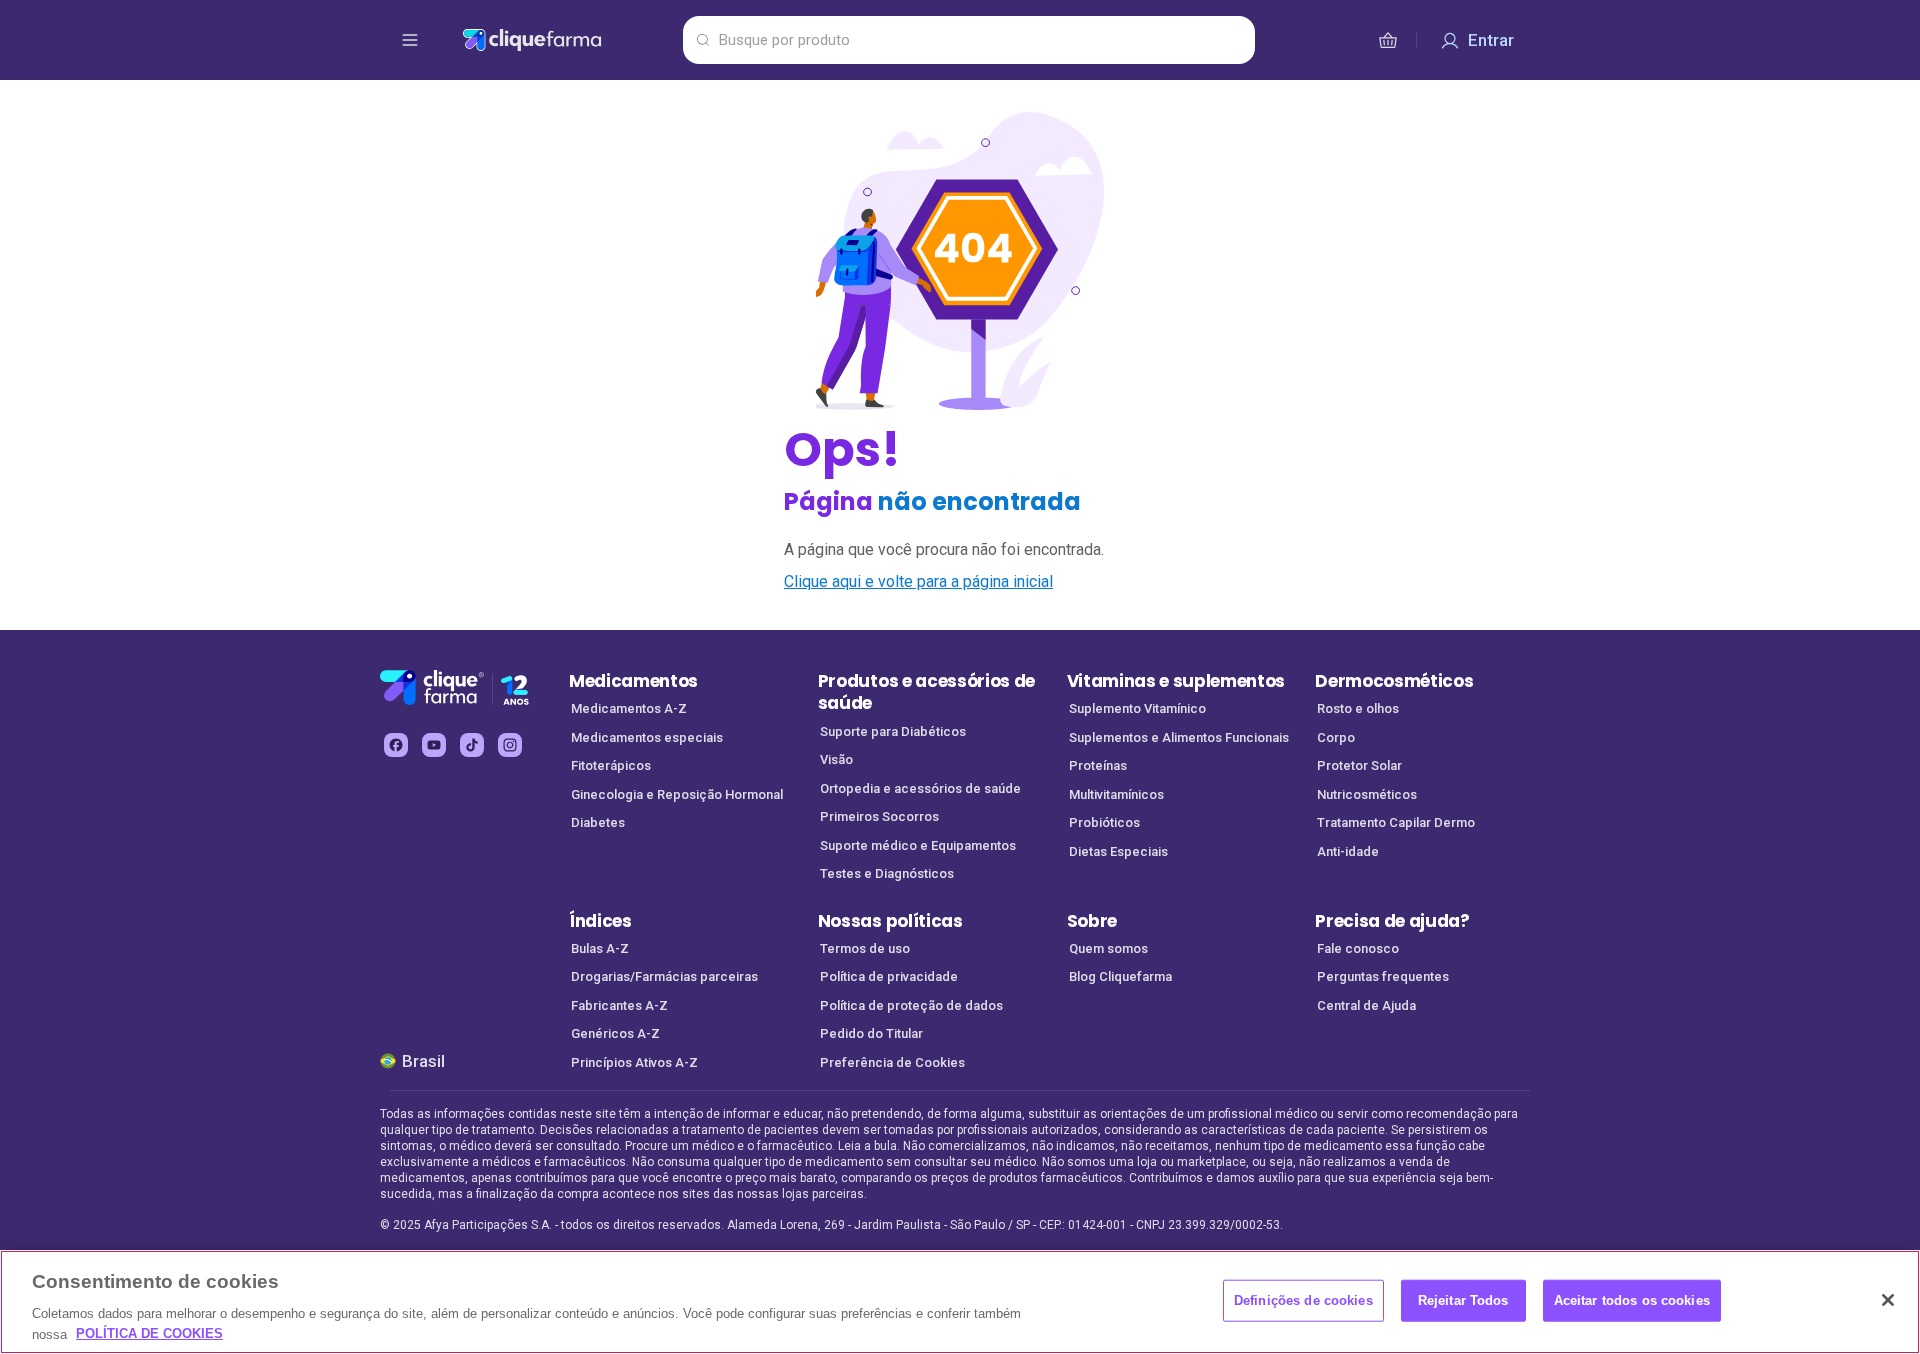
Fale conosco (1358, 948)
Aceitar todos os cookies (1632, 1300)
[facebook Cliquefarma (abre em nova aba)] (396, 745)
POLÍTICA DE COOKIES (149, 1333)
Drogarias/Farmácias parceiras (664, 976)
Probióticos (1104, 822)
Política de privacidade (889, 976)
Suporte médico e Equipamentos (918, 845)
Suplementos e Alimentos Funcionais (1179, 737)
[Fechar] (1888, 1300)
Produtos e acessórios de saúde (926, 692)
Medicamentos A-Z (629, 708)
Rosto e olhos (1358, 708)
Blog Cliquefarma (1120, 976)
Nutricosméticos (1367, 794)
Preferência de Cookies (892, 1062)
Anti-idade (1348, 851)
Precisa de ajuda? (1392, 921)
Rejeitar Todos (1463, 1300)
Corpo (1336, 737)
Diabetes (598, 822)
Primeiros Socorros (879, 816)
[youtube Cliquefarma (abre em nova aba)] (434, 745)
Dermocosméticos (1394, 681)
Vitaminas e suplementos (1176, 681)
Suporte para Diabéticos (893, 731)
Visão (836, 759)
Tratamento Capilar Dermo (1396, 822)
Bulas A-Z (600, 948)
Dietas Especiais (1118, 851)
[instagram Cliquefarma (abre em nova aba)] (510, 745)
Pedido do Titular (871, 1033)
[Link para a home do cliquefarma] (568, 40)
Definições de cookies (1303, 1300)
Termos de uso (865, 948)
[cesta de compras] (1388, 40)
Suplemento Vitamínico (1137, 708)
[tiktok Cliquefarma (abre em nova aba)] (472, 745)
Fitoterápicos (611, 765)
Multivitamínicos (1116, 794)
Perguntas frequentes (1383, 976)
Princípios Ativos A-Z (634, 1062)
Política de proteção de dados (911, 1005)
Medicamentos (633, 681)
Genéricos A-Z (615, 1033)
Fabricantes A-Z (619, 1005)
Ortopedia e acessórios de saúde (920, 788)
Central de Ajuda (1366, 1005)
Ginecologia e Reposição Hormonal (677, 794)
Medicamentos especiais (647, 737)
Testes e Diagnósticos (887, 873)
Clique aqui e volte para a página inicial (918, 581)
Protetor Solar (1359, 765)
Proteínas (1098, 765)
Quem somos (1108, 948)
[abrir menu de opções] (410, 40)
